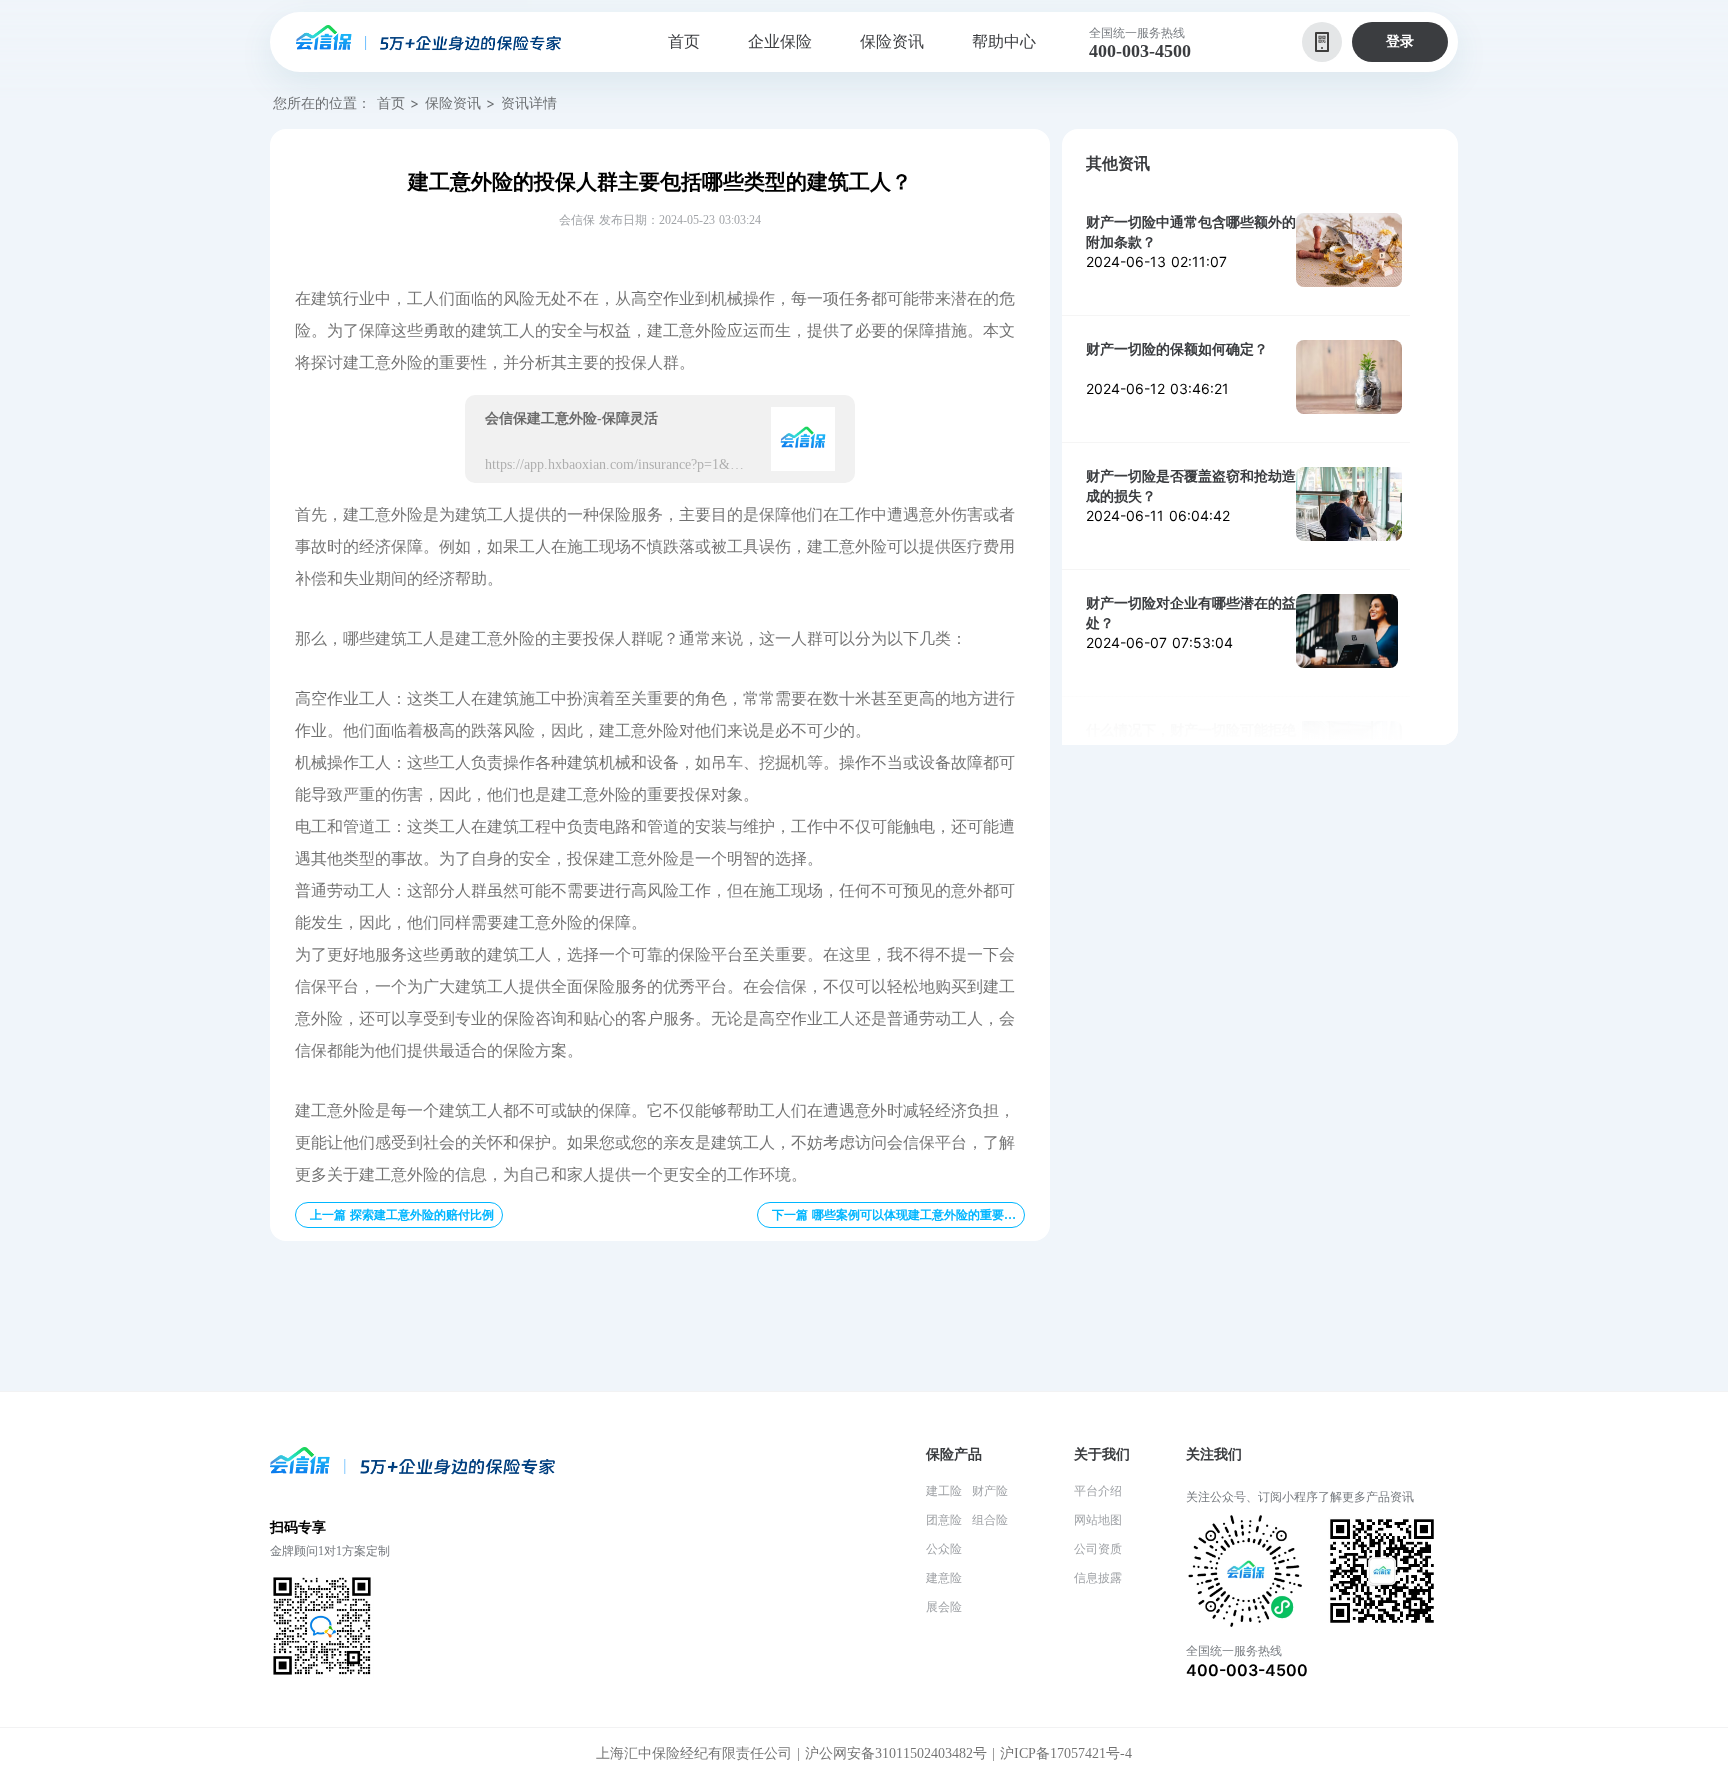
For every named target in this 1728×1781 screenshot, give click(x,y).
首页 (391, 102)
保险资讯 (453, 102)
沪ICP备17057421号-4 (1066, 1753)
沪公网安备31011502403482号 (896, 1753)
